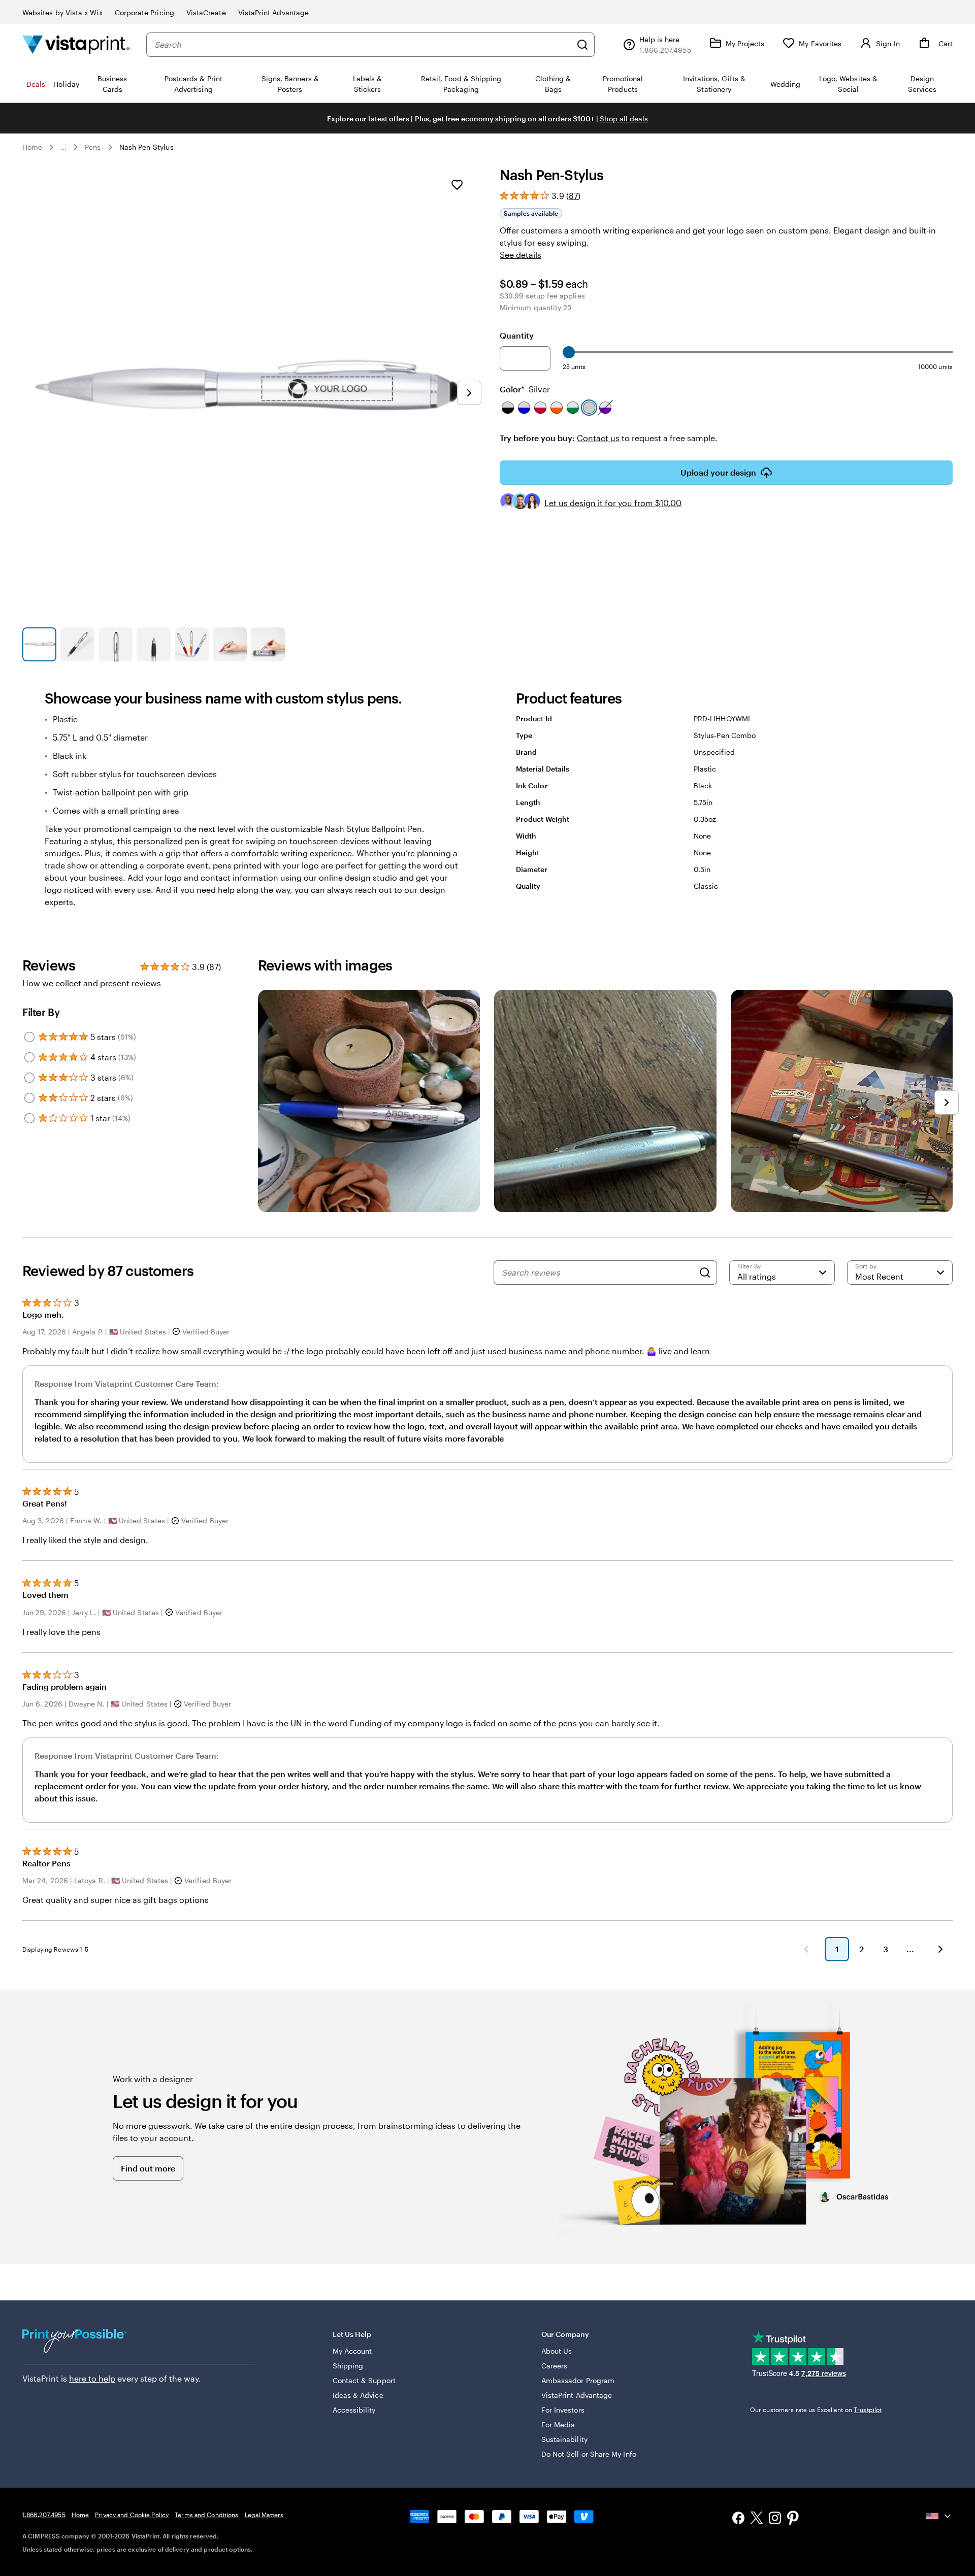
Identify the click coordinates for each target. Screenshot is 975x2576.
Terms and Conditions (206, 2515)
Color (525, 389)
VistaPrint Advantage (273, 12)
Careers (555, 2366)
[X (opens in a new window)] (757, 2519)
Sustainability (564, 2439)
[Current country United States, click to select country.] (939, 2516)
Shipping (348, 2366)
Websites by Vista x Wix (62, 12)
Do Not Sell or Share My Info (589, 2454)
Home (32, 147)
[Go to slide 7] (268, 644)
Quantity (517, 335)
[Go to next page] (940, 1949)
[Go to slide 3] (116, 644)
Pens (93, 147)
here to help (92, 2378)
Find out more (148, 2168)
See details (521, 255)
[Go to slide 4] (154, 644)
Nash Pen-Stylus (147, 147)
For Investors (563, 2410)
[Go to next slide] (469, 393)
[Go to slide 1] (39, 644)
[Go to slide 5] (192, 644)
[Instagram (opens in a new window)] (775, 2519)
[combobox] (363, 45)
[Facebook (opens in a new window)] (738, 2519)
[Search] (582, 45)
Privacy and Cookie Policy (132, 2515)
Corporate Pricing (144, 12)
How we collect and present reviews (92, 983)
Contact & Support (364, 2380)
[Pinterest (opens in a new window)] (793, 2519)
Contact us (598, 438)
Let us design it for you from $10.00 (613, 503)
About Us (557, 2351)
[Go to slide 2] (77, 644)
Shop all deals (624, 119)
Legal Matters (264, 2515)
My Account (352, 2351)
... (63, 147)
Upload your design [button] (718, 472)
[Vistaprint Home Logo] (76, 44)
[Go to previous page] (806, 1949)
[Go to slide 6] (230, 644)
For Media (558, 2424)
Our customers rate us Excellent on (816, 2410)
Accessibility (354, 2410)
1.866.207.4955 (44, 2515)
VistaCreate (206, 12)
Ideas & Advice (358, 2395)
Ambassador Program (578, 2380)
